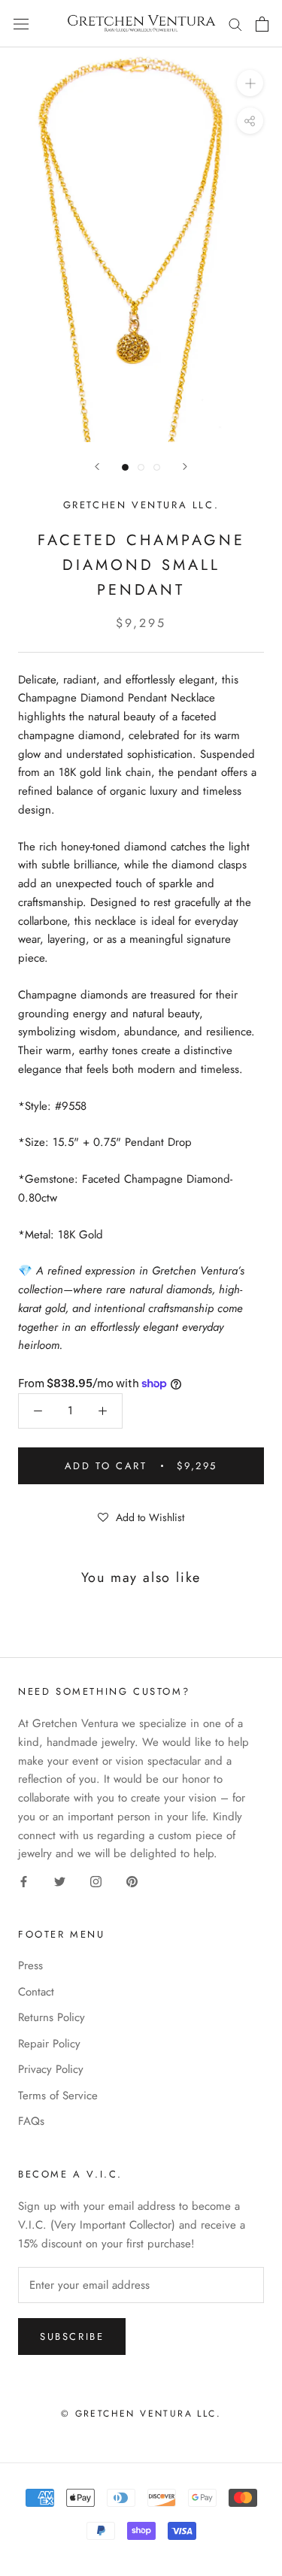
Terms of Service (58, 2096)
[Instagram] (96, 1881)
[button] (141, 1517)
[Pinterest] (132, 1881)
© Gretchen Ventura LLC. (141, 2414)
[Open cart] (262, 24)
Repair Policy (49, 2044)
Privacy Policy (51, 2069)
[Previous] (97, 467)
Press (30, 1965)
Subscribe (72, 2337)
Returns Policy (52, 2017)
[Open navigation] (21, 24)
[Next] (185, 467)
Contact (36, 1992)
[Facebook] (24, 1881)
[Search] (235, 24)
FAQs (31, 2121)
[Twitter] (60, 1881)
